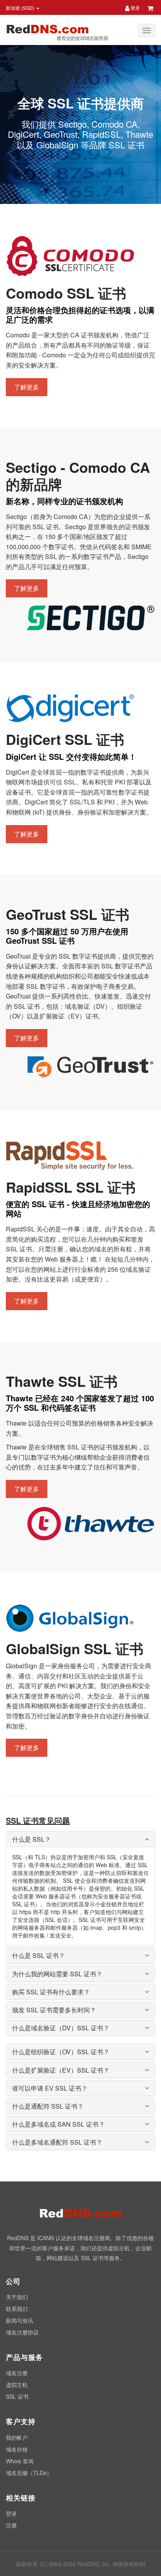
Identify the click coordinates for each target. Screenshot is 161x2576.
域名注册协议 (22, 2332)
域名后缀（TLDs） (29, 2473)
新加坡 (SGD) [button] (21, 8)
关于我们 (17, 2297)
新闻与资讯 (20, 2320)
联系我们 (17, 2309)
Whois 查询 (20, 2461)
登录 (135, 8)
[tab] (80, 1839)
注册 (11, 2525)
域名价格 (17, 2449)
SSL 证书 (17, 2396)
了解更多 (27, 387)
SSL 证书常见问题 (38, 1820)
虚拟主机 (17, 2385)
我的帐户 (17, 2437)
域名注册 (17, 2373)
